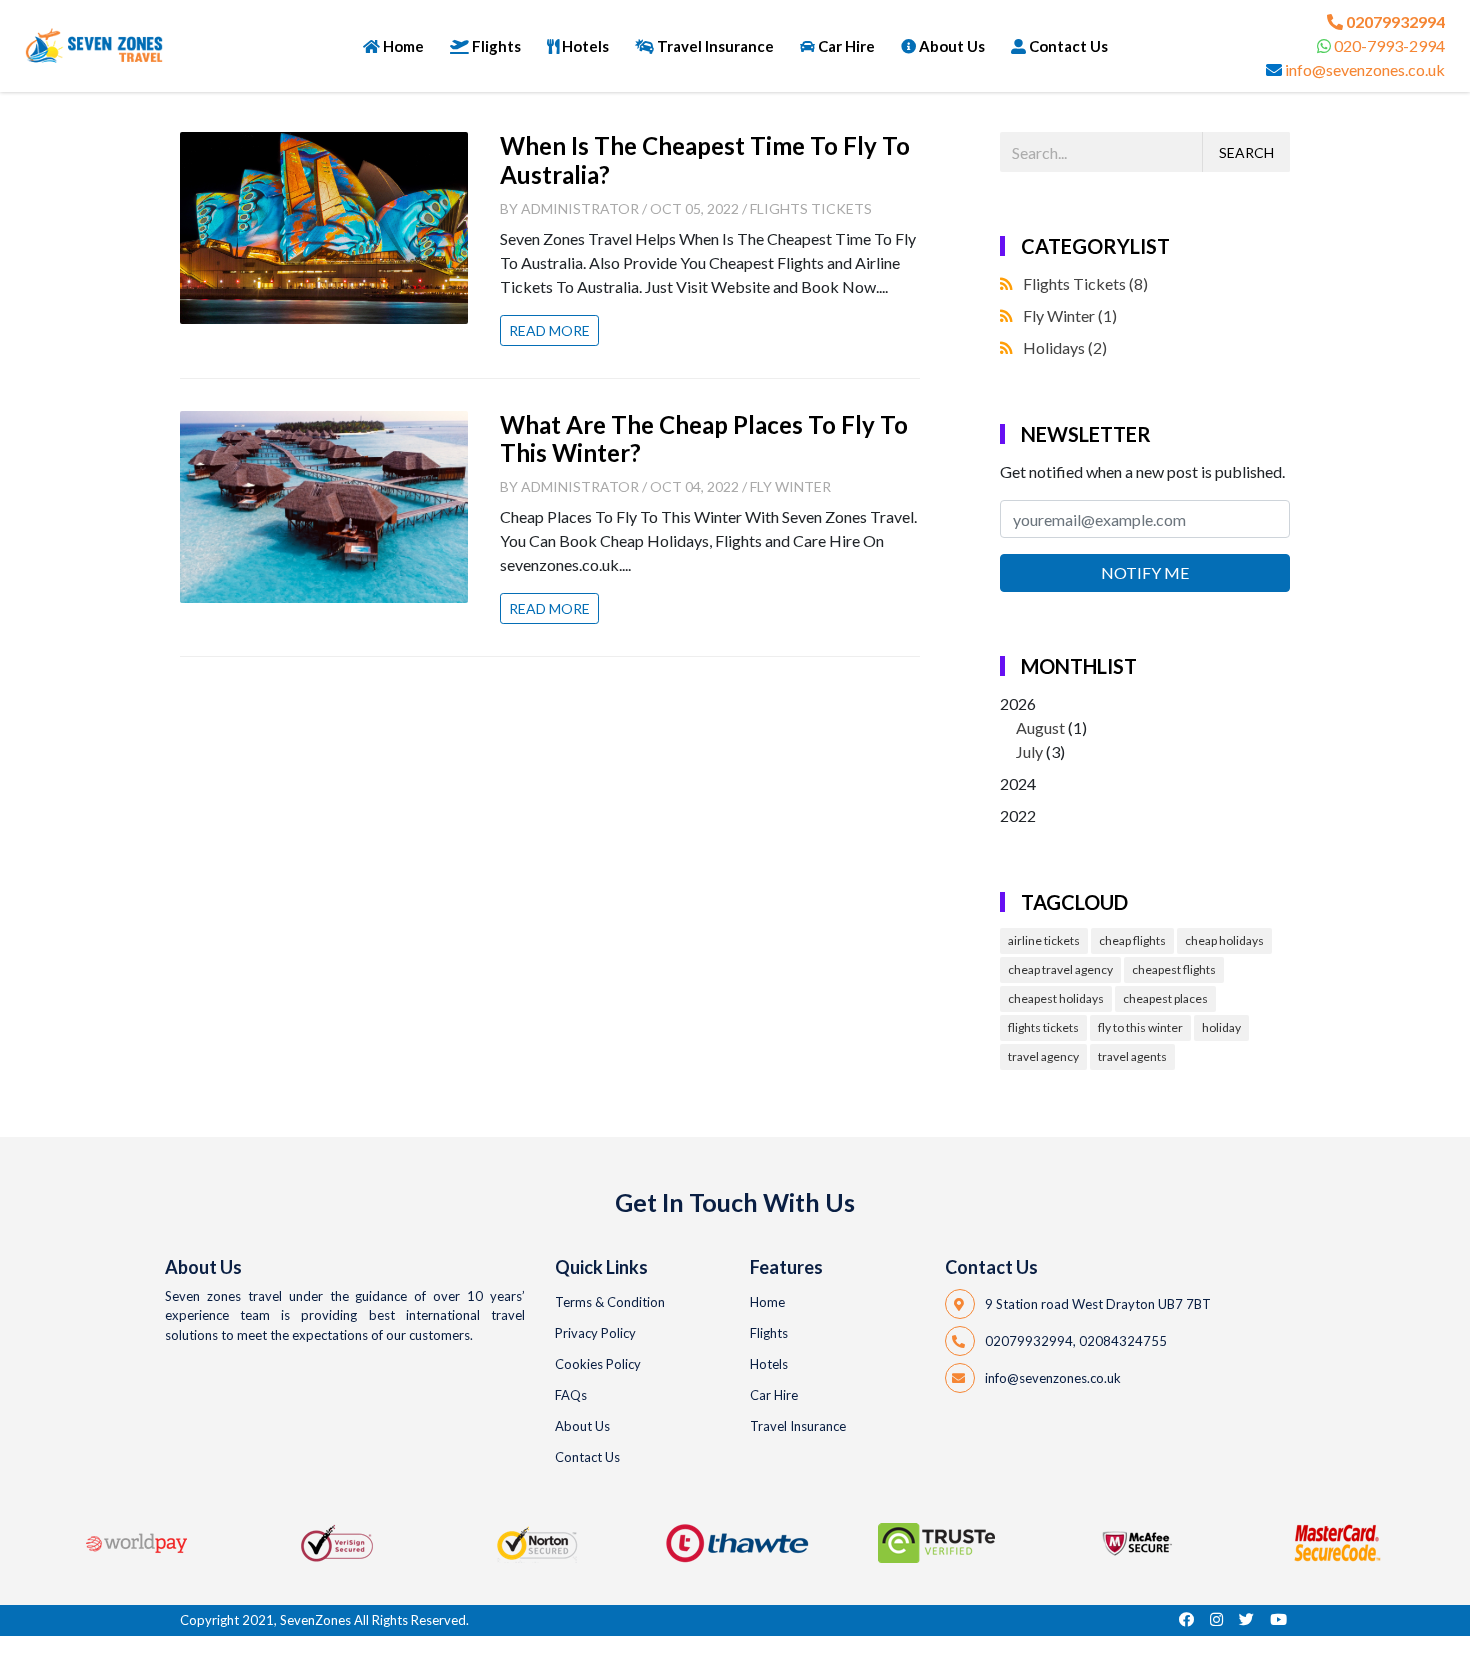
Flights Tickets (811, 208)
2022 (1018, 815)
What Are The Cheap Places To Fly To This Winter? (704, 439)
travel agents (1132, 1056)
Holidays (1065, 347)
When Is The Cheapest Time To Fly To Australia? (705, 160)
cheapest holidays (1056, 998)
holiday (1221, 1027)
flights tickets (1043, 1027)
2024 (1018, 783)
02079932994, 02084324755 (1076, 1341)
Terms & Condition (610, 1302)
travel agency (1043, 1056)
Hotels (585, 46)
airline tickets (1044, 940)
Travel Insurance (715, 46)
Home (403, 46)
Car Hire (846, 46)
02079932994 (1395, 21)
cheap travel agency (1060, 969)
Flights (496, 46)
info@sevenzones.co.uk (1365, 69)
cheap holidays (1224, 940)
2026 (1043, 727)
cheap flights (1132, 940)
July (1029, 751)
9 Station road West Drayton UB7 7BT (1098, 1304)
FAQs (571, 1395)
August (1040, 727)
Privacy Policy (595, 1333)
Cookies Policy (598, 1364)
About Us (952, 46)
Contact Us (1068, 46)
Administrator (580, 208)
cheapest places (1165, 998)
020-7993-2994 (1389, 45)
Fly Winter (790, 486)
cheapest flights (1174, 969)
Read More (549, 330)
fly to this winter (1140, 1027)
